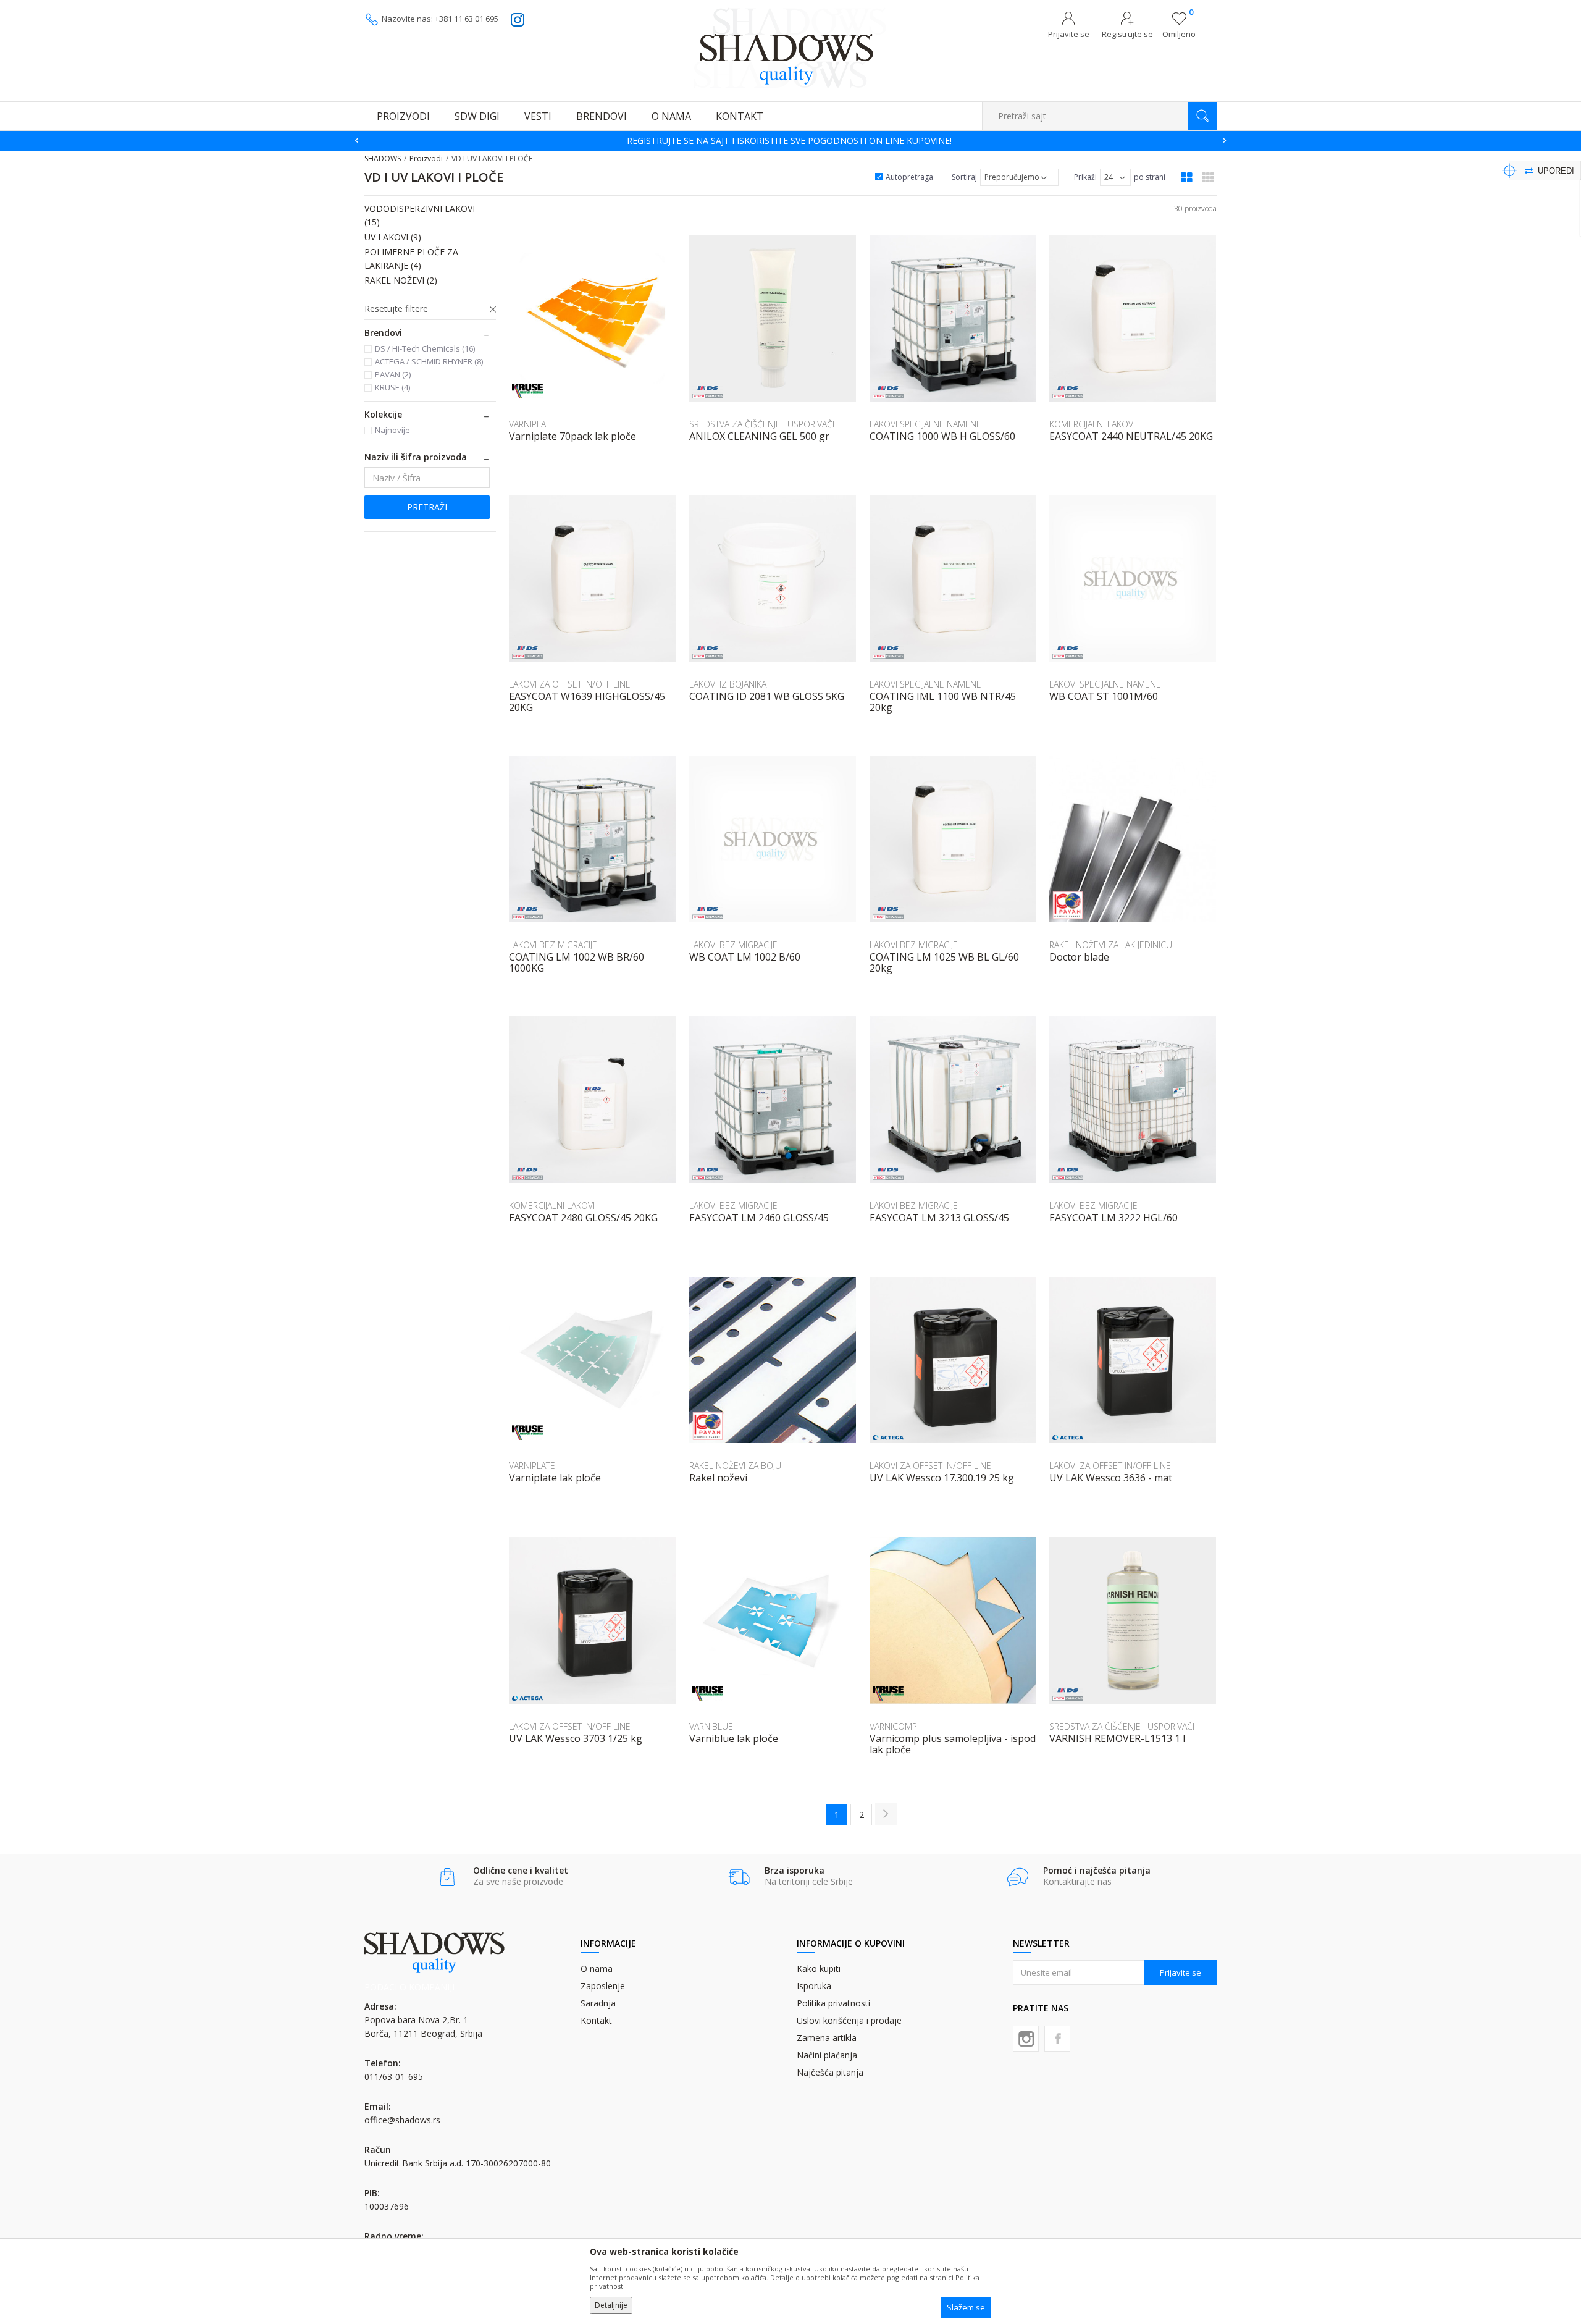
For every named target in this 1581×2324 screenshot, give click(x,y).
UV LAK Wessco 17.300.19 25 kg (942, 1478)
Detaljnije (611, 2305)
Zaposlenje (603, 1986)
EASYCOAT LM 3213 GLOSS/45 (939, 1218)
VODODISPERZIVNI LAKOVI (420, 215)
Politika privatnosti (833, 2003)
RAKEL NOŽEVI (401, 280)
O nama (597, 1968)
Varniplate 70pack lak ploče (572, 436)
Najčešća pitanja (830, 2072)
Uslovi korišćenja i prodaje (849, 2020)
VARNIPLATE (532, 424)
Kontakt (596, 2020)
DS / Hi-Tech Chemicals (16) (425, 348)
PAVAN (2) (393, 374)
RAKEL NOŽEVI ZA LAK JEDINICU (1111, 945)
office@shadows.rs (402, 2120)
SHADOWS (383, 158)
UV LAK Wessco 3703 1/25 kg (576, 1738)
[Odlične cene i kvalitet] (447, 1877)
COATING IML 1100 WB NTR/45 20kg (943, 702)
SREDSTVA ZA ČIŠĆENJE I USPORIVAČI (762, 424)
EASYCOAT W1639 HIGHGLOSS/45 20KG (587, 702)
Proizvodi (426, 158)
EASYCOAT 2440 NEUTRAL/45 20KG (1131, 436)
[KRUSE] (527, 391)
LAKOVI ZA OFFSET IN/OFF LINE (570, 684)
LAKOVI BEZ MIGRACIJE (553, 945)
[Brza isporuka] (739, 1877)
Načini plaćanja (827, 2055)
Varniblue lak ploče (734, 1738)
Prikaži (1085, 177)
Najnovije (392, 430)
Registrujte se (1127, 34)
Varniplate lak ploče (555, 1478)
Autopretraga (909, 177)
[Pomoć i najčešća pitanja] (1017, 1877)
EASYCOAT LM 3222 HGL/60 (1113, 1218)
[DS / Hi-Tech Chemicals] (708, 392)
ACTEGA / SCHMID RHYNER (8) (429, 361)
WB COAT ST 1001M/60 (1104, 696)
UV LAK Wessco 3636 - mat (1111, 1478)
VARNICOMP (893, 1726)
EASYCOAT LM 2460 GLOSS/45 (759, 1218)
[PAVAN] (1068, 905)
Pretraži (427, 507)
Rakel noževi (718, 1478)
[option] (790, 141)
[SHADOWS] (790, 48)
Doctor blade (1079, 957)
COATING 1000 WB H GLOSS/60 (942, 436)
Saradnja (598, 2003)
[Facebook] (1057, 2039)
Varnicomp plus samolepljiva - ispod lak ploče (953, 1744)
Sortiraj (964, 177)
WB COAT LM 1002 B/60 (745, 957)
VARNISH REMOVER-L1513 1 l (1117, 1738)
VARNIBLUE (711, 1726)
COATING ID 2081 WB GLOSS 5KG (767, 696)
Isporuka (814, 1986)
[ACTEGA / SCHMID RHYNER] (888, 1438)
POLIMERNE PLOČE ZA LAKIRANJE (411, 259)
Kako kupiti (819, 1968)
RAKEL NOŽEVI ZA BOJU (735, 1466)
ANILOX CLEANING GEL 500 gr (759, 436)
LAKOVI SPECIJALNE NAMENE (925, 424)
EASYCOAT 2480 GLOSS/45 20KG (583, 1218)
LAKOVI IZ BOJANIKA (728, 684)
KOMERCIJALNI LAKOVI (1092, 424)
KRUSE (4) (392, 387)
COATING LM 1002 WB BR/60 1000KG (577, 962)
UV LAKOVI (393, 237)
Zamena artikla (827, 2038)
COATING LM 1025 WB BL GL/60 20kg (944, 962)
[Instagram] (1026, 2039)
